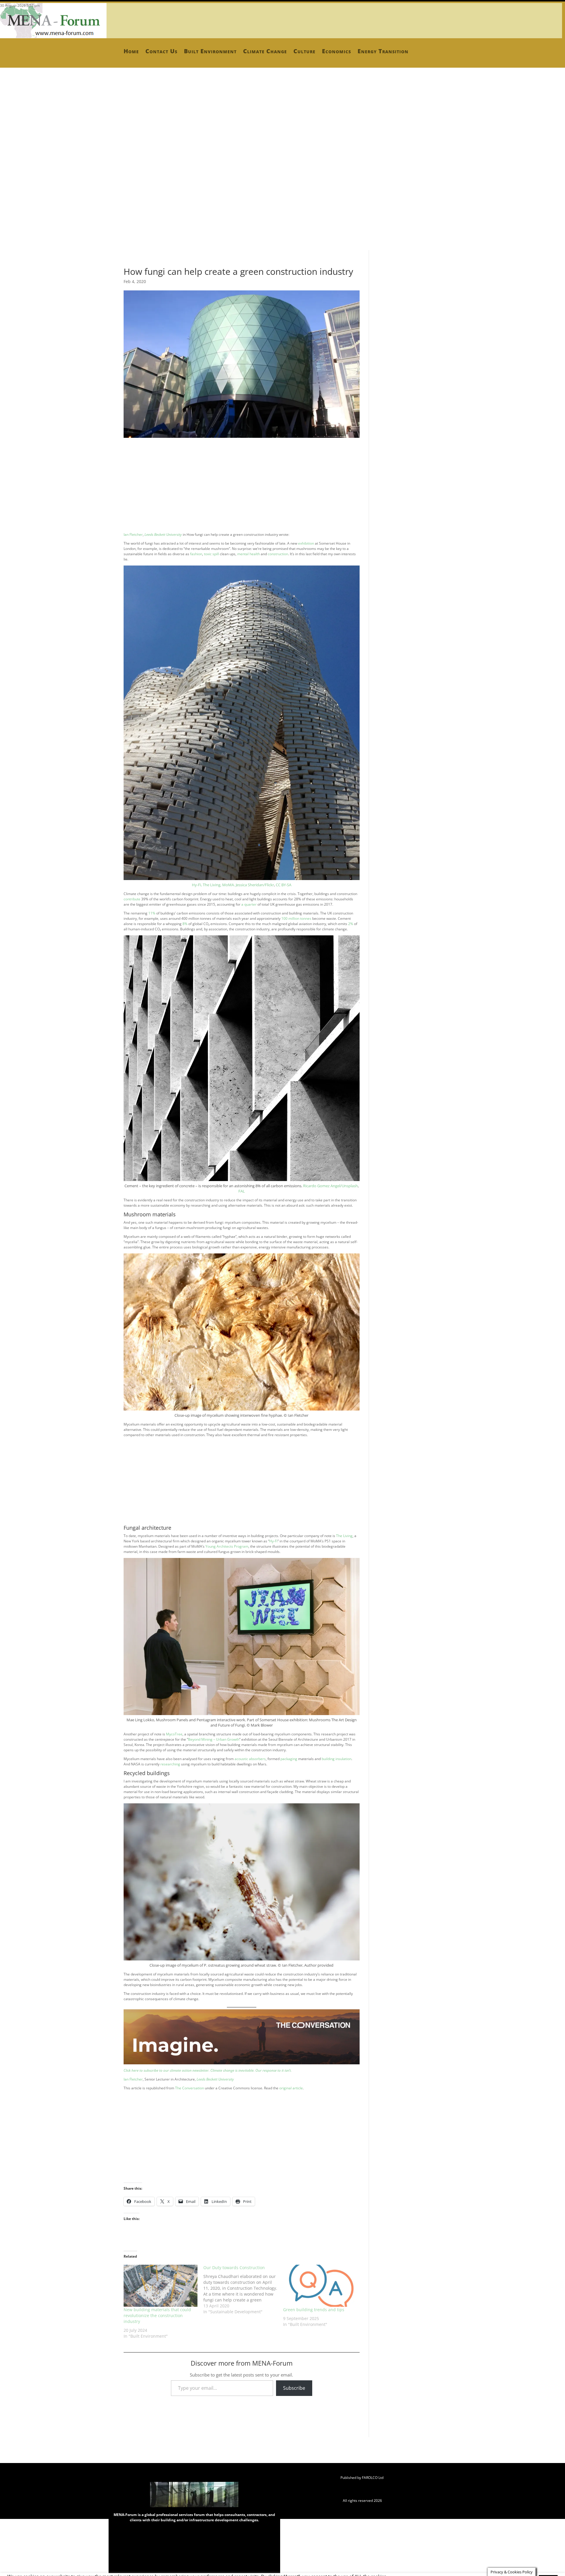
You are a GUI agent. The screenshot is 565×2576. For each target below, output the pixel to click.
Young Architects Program (227, 1546)
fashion (196, 554)
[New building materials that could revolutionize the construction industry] (161, 2286)
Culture (304, 51)
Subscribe (294, 2388)
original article (291, 2088)
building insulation (336, 1759)
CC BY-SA (284, 885)
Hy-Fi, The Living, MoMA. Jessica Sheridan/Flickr (233, 885)
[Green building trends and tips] (320, 2286)
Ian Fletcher (133, 534)
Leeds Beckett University (163, 534)
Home (131, 51)
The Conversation (190, 2088)
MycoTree (174, 1734)
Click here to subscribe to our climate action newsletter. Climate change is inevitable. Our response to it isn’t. (208, 2070)
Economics (336, 51)
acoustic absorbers (250, 1759)
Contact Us (161, 51)
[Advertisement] (177, 141)
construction (278, 554)
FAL (242, 1191)
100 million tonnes (296, 918)
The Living (344, 1536)
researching (170, 1764)
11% (152, 913)
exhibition (306, 543)
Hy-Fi (273, 1541)
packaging (289, 1759)
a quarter (249, 904)
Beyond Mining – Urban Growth (214, 1739)
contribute (132, 899)
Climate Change (265, 51)
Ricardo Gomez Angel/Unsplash (330, 1186)
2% (351, 924)
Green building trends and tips (314, 2310)
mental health (249, 554)
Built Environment (210, 51)
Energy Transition (383, 51)
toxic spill (211, 554)
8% (185, 924)
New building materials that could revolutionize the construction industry (157, 2315)
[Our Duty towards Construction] (243, 2290)
